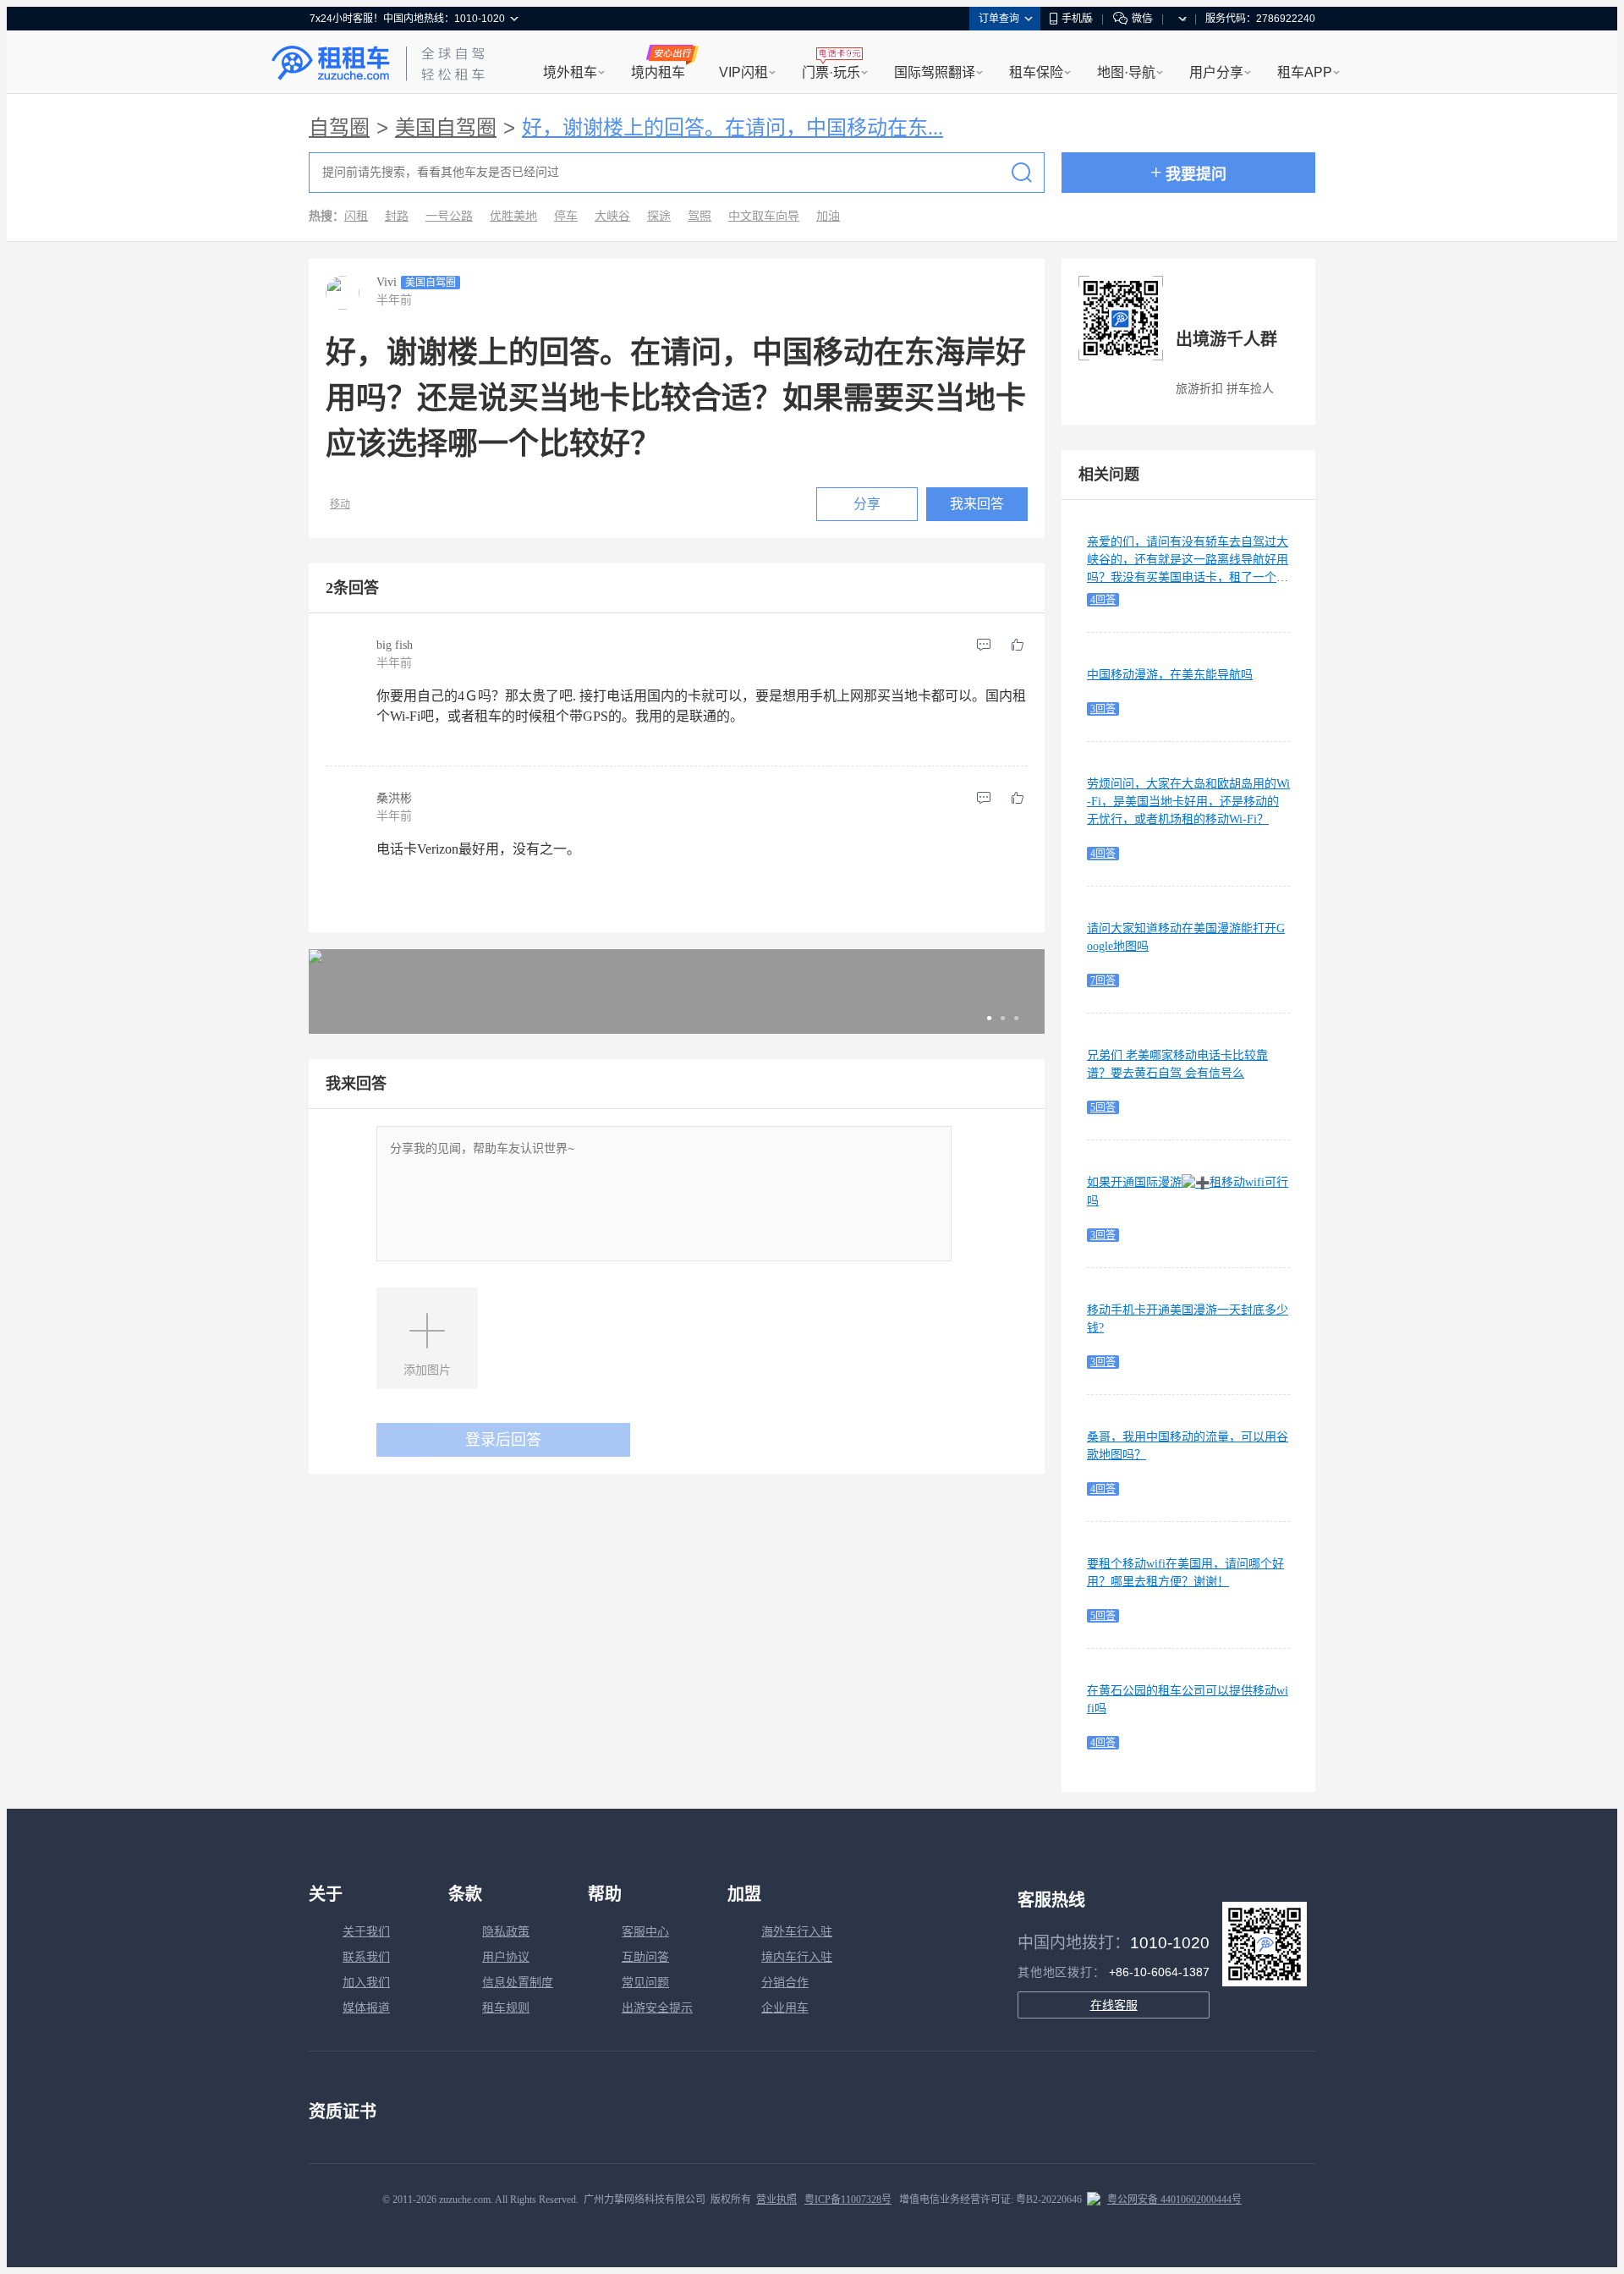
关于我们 (366, 1932)
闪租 (356, 216)
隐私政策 (506, 1932)
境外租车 (570, 72)
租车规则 (506, 2008)
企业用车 (785, 2008)
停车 (566, 216)
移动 (340, 504)
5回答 (1103, 1107)
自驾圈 (339, 128)
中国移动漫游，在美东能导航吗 (1170, 675)
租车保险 (1036, 72)
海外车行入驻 (797, 1932)
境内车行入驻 (797, 1957)
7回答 (1103, 980)
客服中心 (645, 1932)
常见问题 (645, 1983)
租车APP (1305, 72)
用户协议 (506, 1957)
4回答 (1103, 600)
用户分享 (1216, 72)
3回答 (1103, 709)
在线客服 (1114, 2005)
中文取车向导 (764, 216)
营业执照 (776, 2200)
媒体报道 (366, 2008)
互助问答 (645, 1957)
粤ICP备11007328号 (848, 2200)
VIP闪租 (743, 72)
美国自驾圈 (446, 128)
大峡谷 (612, 216)
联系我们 (366, 1957)
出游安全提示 (657, 2008)
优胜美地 (513, 216)
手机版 (1077, 19)
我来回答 (977, 504)
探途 (659, 216)
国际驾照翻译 (935, 72)
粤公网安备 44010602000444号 (1174, 2200)
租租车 (331, 63)
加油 (828, 216)
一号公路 (449, 216)
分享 (867, 504)
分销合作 (785, 1983)
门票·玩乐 (831, 72)
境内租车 (658, 72)
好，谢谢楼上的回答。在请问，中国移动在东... (732, 128)
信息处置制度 (518, 1983)
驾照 (700, 216)
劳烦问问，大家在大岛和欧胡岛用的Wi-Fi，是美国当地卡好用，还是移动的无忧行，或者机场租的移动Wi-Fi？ (1188, 802)
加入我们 (366, 1983)
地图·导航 (1126, 72)
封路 (397, 216)
